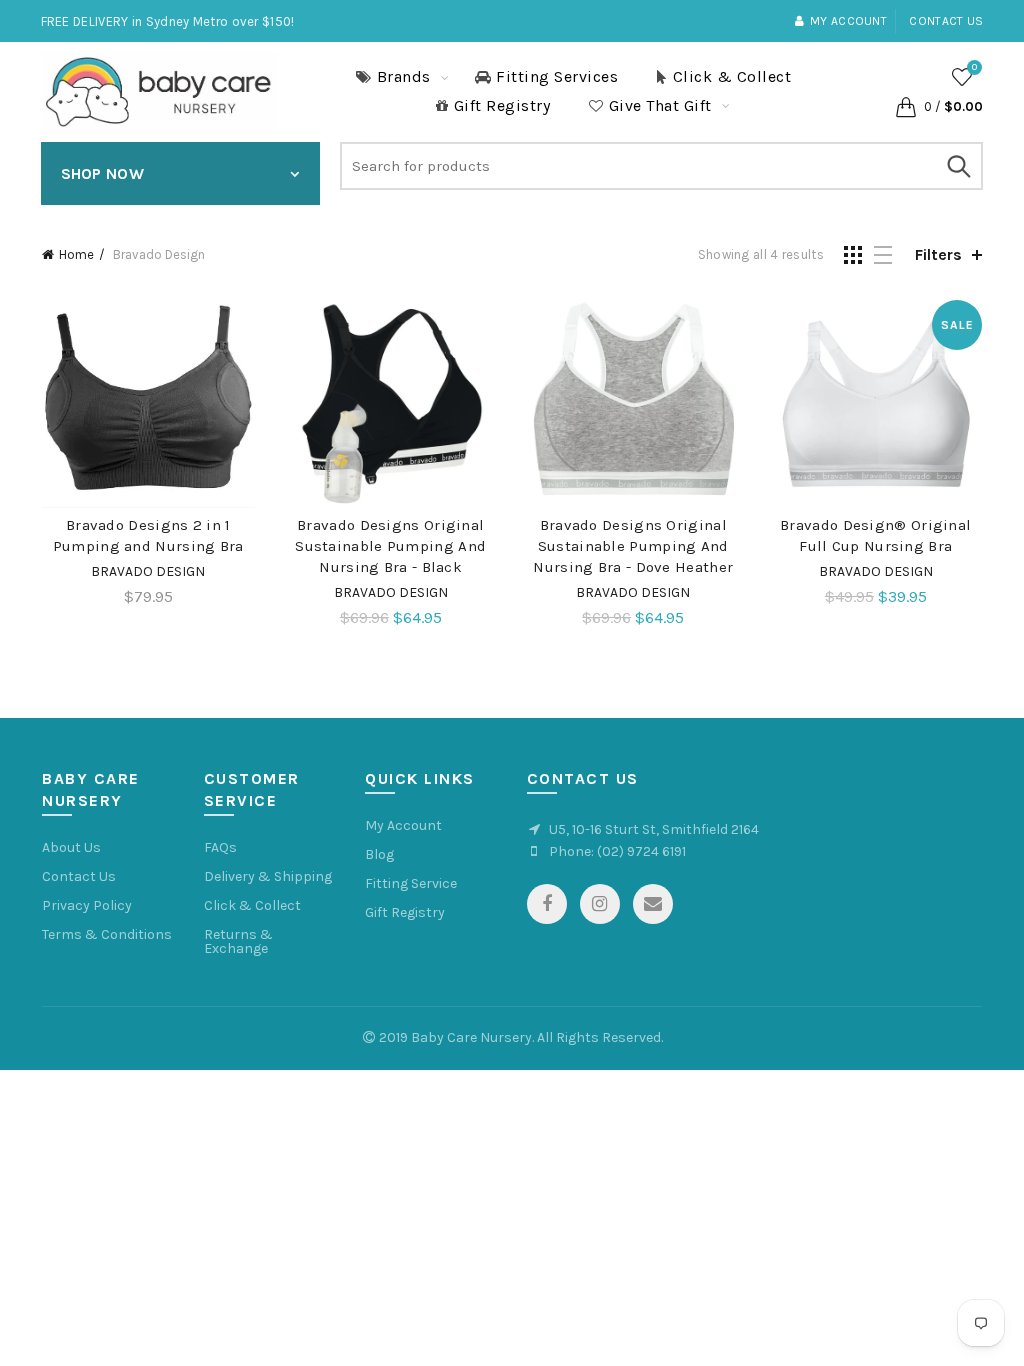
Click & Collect (732, 76)
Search (958, 166)
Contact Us (79, 876)
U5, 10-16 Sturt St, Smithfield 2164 (654, 829)
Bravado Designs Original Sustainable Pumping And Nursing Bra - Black (390, 546)
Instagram (600, 904)
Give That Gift (660, 105)
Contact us (946, 21)
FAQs (220, 847)
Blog (379, 854)
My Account (403, 825)
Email (653, 904)
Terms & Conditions (107, 934)
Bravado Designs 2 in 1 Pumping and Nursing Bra (148, 535)
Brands (404, 76)
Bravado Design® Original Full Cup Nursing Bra (875, 535)
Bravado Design (148, 571)
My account (848, 21)
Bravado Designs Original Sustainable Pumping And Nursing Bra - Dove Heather (633, 546)
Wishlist (974, 67)
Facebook (547, 904)
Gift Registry (502, 105)
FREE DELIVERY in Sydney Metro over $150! (168, 21)
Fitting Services (557, 76)
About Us (71, 847)
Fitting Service (411, 883)
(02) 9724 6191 (641, 851)
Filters (938, 254)
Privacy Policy (87, 905)
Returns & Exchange (238, 941)
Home (76, 254)
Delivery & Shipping (268, 876)
